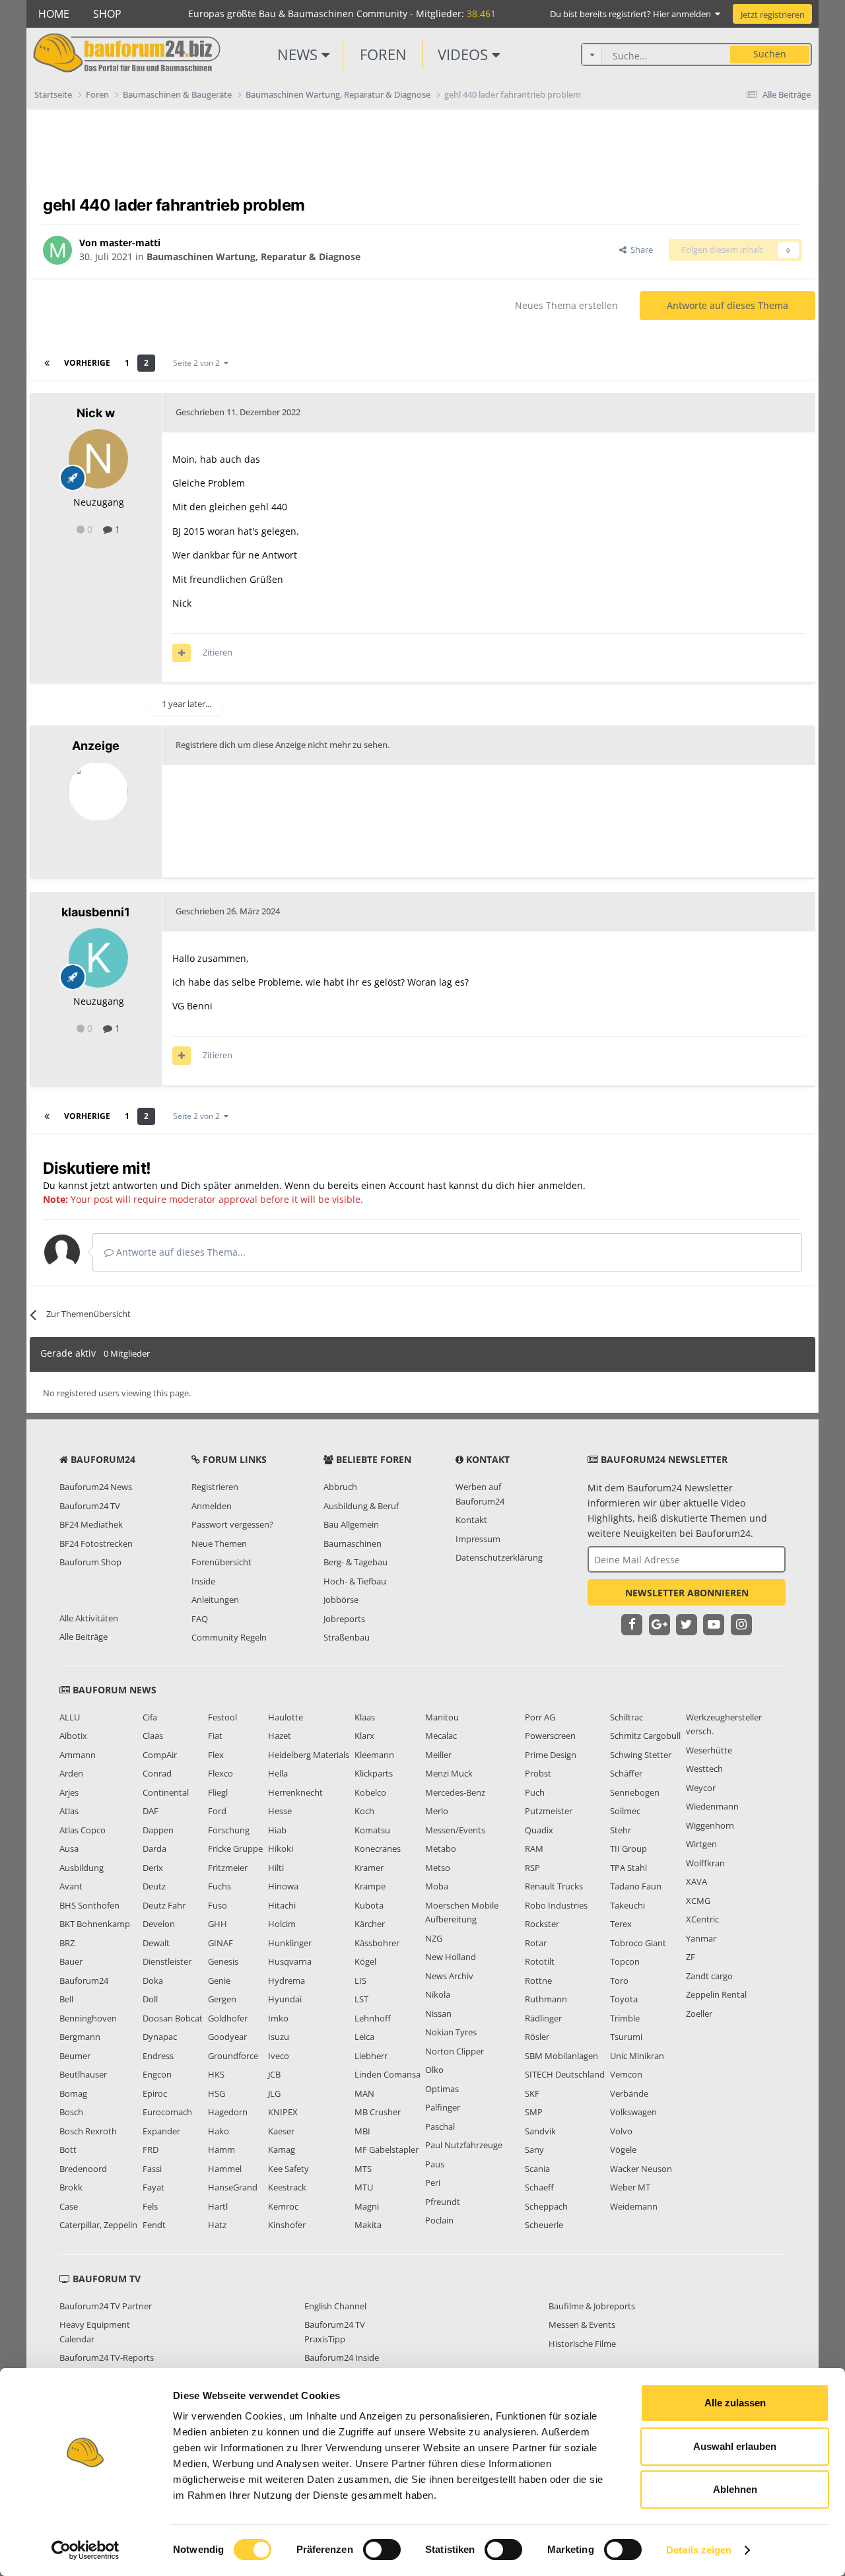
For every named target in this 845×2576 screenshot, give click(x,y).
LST (361, 1999)
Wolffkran (705, 1863)
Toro (619, 1981)
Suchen (770, 54)
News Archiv (449, 1976)
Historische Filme (582, 2344)
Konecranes (378, 1848)
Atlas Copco (83, 1830)
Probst (538, 1773)
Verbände (629, 2093)
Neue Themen (219, 1543)
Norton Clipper (455, 2051)
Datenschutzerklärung (499, 1557)
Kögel (365, 1961)
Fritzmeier (228, 1868)
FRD (151, 2150)
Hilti (276, 1868)
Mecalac (441, 1736)
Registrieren (215, 1487)
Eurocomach (167, 2112)
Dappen (158, 1830)
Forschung (229, 1830)
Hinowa (283, 1886)
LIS (360, 1981)
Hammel (225, 2169)
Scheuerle (544, 2225)
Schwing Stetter (641, 1755)
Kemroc (283, 2206)
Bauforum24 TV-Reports (107, 2357)
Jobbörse (341, 1600)
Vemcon (626, 2074)
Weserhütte (709, 1750)
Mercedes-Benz (455, 1792)
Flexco (220, 1773)
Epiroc (155, 2093)
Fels (150, 2206)
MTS (363, 2169)
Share (640, 250)
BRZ (67, 1943)
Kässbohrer (377, 1943)
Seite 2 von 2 (198, 363)
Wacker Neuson (641, 2169)
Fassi (152, 2169)
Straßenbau (347, 1637)
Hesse (280, 1811)
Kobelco (370, 1792)
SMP (534, 2112)
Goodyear (227, 2037)
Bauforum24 (84, 1981)
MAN (364, 2093)
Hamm (221, 2150)
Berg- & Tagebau (355, 1562)
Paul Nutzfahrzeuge (464, 2145)
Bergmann (80, 2037)
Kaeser (281, 2131)
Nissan (438, 2014)
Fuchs (220, 1886)
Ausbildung (82, 1868)
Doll (150, 1999)
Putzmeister (549, 1811)
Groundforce (233, 2056)
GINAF (220, 1943)
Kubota (369, 1905)
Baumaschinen (353, 1543)
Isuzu (279, 2037)
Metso (438, 1868)
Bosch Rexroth (88, 2131)
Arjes (69, 1792)
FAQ (200, 1619)
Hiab (277, 1830)
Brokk (71, 2187)
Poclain (439, 2220)
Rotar (536, 1943)
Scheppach (546, 2206)
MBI (362, 2131)
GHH (218, 1924)
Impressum (478, 1539)
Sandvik (540, 2131)
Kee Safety (288, 2169)
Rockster (542, 1924)
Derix (153, 1868)
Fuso (218, 1905)
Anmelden (212, 1506)
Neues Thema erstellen (566, 305)
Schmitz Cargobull (645, 1736)
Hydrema (287, 1981)
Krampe (370, 1886)
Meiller (438, 1755)
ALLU (70, 1717)
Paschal (440, 2126)
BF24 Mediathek (91, 1524)
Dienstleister (167, 1961)
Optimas (442, 2089)
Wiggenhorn (710, 1825)
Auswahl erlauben (735, 2446)
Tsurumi (626, 2037)
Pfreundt (443, 2202)
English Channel (335, 2306)
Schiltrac (626, 1717)
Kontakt (471, 1520)
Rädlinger (543, 2018)
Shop (107, 14)
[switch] (382, 2550)
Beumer (75, 2056)
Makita (368, 2225)
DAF (151, 1811)
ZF (691, 1957)
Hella (278, 1773)
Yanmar (701, 1938)
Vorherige (87, 363)
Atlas (69, 1811)
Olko (434, 2070)
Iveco (279, 2056)
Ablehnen (735, 2489)
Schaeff (539, 2187)
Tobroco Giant (638, 1943)
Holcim (282, 1924)
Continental (166, 1792)
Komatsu (372, 1830)
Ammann (78, 1755)
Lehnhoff (373, 2018)
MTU (364, 2187)
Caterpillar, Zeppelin (98, 2225)
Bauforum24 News (96, 1487)
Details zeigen (699, 2550)
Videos (465, 54)
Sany (534, 2150)
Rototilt (540, 1961)
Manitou (442, 1717)
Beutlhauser (83, 2074)
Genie (219, 1981)
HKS (216, 2074)
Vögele (623, 2150)
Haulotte (286, 1717)
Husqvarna (290, 1961)
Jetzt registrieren (773, 15)
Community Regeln (229, 1637)
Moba (437, 1886)
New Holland (451, 1957)
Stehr (621, 1830)
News (299, 54)
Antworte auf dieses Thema (727, 305)
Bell (66, 1999)
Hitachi (282, 1905)
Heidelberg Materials (309, 1755)
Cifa (150, 1717)
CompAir (160, 1755)
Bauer (71, 1961)
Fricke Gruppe (235, 1848)
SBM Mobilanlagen (561, 2056)
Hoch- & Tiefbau (355, 1581)
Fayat (153, 2187)
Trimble (625, 2018)
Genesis (223, 1961)
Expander (161, 2131)
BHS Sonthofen (89, 1905)
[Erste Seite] (47, 363)
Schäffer (626, 1773)
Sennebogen (635, 1792)
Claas (153, 1736)
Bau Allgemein (351, 1524)
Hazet (280, 1736)
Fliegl (218, 1792)
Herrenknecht (295, 1792)
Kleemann (374, 1755)
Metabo (441, 1848)
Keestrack (287, 2187)
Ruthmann (546, 1999)
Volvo (621, 2131)
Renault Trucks (554, 1886)
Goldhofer (228, 2018)
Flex (216, 1755)
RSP (532, 1868)
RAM (534, 1848)
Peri (433, 2183)
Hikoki (281, 1848)
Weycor (701, 1788)
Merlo (437, 1811)
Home (54, 14)
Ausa (69, 1848)
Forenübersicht (221, 1562)
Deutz (154, 1886)
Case (69, 2206)
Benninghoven (88, 2018)
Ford (217, 1811)
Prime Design (551, 1755)
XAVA (696, 1881)
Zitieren (218, 652)
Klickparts (374, 1773)
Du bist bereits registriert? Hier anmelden (632, 14)
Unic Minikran (637, 2056)
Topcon (625, 1961)
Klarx (364, 1736)
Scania (537, 2169)
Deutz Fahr (164, 1905)
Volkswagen (633, 2112)
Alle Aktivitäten (89, 1618)
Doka (153, 1981)
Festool (222, 1717)
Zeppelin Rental (716, 1994)
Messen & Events (582, 2324)
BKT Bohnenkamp (95, 1924)
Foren (383, 54)
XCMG (698, 1901)
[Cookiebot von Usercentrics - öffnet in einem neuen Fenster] (85, 2550)
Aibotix (73, 1736)
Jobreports (344, 1619)
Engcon (157, 2074)
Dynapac (160, 2037)
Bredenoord (83, 2169)
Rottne (538, 1981)
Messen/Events (455, 1830)
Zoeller (699, 2014)
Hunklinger (290, 1943)
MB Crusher (378, 2112)
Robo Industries (556, 1905)
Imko (278, 2018)
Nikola (438, 1994)
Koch (364, 1811)
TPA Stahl (628, 1868)
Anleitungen (215, 1600)
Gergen (222, 1999)
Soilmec (625, 1811)
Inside (203, 1581)
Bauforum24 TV (90, 1506)
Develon (159, 1924)
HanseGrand (233, 2187)
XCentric (702, 1919)
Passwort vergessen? (232, 1524)
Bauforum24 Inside (342, 2357)
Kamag (282, 2150)
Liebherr (371, 2056)
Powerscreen (550, 1736)
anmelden (560, 1185)
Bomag (73, 2093)
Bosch (71, 2112)
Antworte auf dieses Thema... (180, 1252)
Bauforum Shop (90, 1562)
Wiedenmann (712, 1806)
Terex (621, 1924)
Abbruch (340, 1487)
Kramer (369, 1868)
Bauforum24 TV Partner (106, 2306)
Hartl (218, 2206)
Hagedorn (228, 2112)
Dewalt (156, 1943)
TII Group (628, 1848)
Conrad (157, 1773)
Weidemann (634, 2206)
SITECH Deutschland (565, 2074)
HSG (217, 2093)
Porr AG (540, 1717)
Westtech (704, 1769)
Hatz (217, 2225)
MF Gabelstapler (387, 2150)
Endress (158, 2056)
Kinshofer (287, 2225)
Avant (71, 1886)
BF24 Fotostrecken (96, 1543)
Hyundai (285, 1999)
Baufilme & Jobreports (592, 2306)
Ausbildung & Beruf (361, 1506)
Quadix (539, 1830)
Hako (219, 2131)
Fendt (154, 2225)
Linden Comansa (388, 2074)
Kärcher (370, 1924)
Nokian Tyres (451, 2032)
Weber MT (630, 2187)
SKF (532, 2093)
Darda (154, 1848)
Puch (535, 1792)
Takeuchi (627, 1905)
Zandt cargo (709, 1976)
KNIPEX (283, 2112)
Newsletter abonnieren (687, 1593)
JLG (274, 2093)
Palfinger (443, 2107)
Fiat (215, 1736)
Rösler (537, 2037)
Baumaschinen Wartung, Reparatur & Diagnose (253, 256)
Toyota (624, 1999)
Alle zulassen (735, 2403)
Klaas (365, 1717)
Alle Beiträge (84, 1637)
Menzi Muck (449, 1773)
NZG (434, 1938)
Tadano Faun (636, 1886)
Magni (367, 2206)
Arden (71, 1773)
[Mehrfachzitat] (182, 653)
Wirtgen (701, 1844)
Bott (68, 2150)
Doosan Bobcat (173, 2018)
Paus (435, 2164)
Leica (364, 2037)
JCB (274, 2074)
